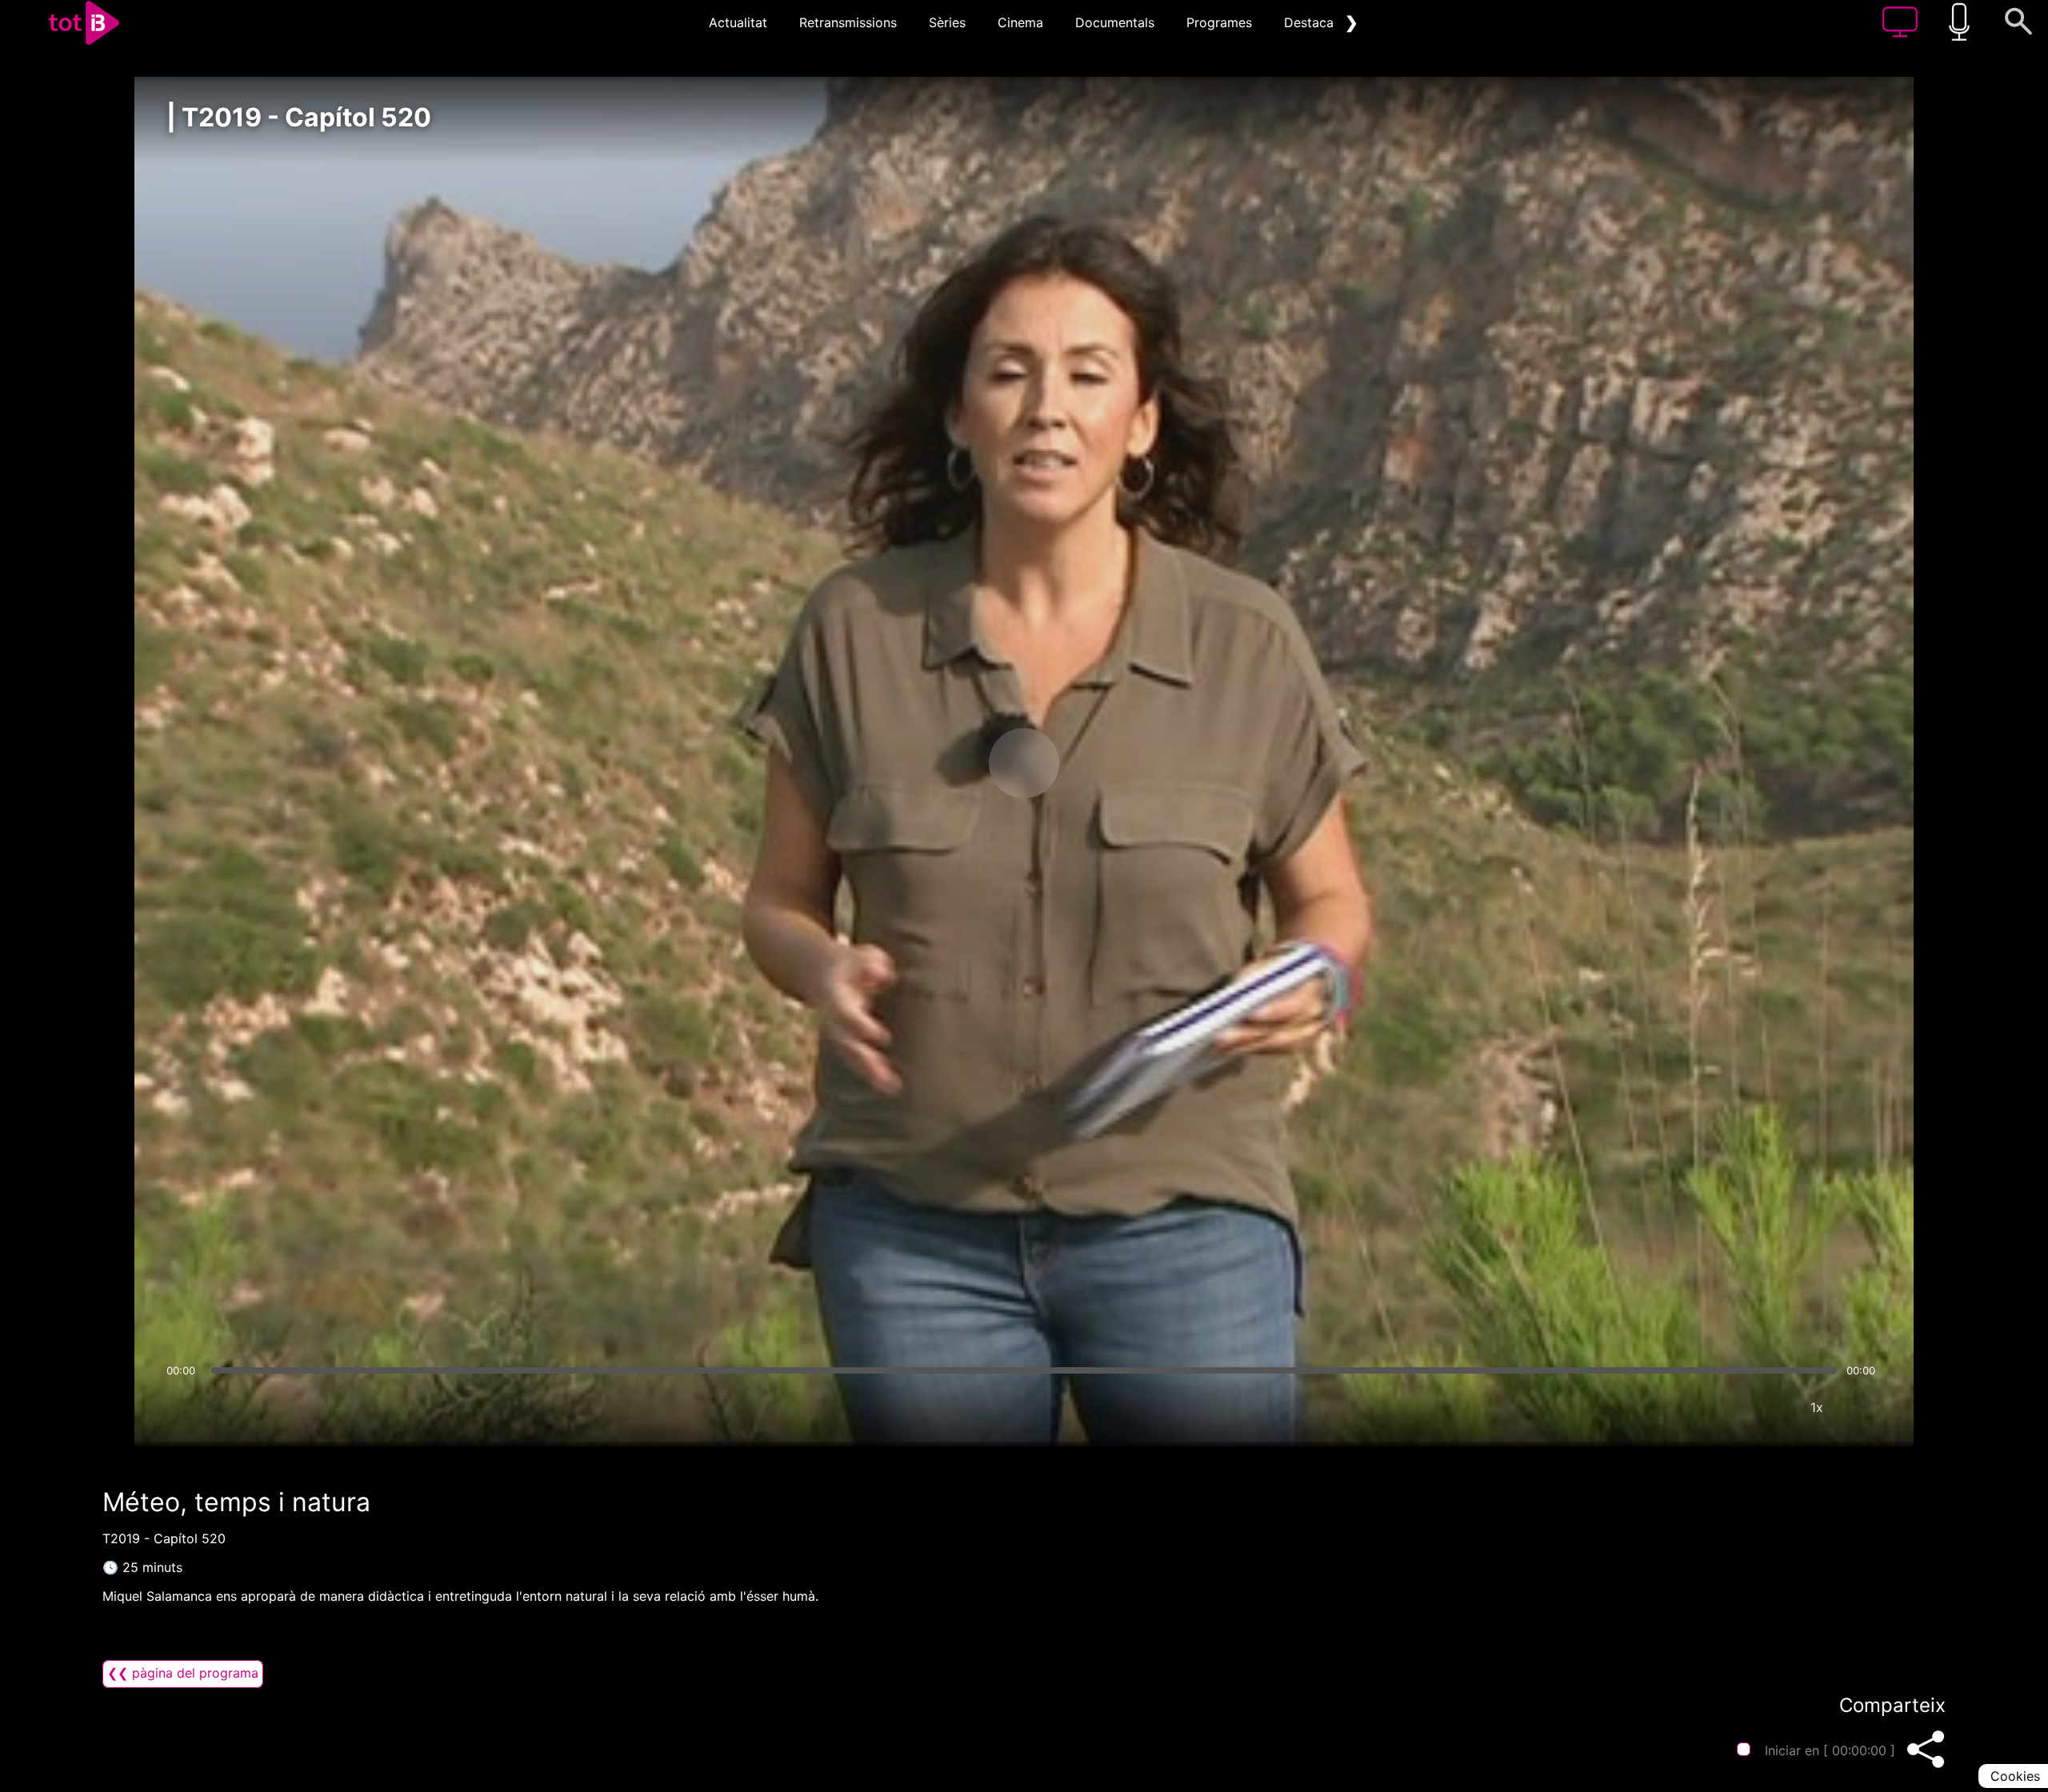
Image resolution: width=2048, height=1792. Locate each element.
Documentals (1115, 22)
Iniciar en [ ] (1830, 1750)
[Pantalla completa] (1865, 1407)
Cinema (1020, 22)
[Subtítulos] (1721, 1407)
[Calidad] (1769, 1407)
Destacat (1311, 22)
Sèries (947, 22)
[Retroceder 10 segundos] (940, 763)
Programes (1219, 22)
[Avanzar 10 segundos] (1108, 763)
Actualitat (738, 22)
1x (1817, 1407)
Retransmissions (848, 22)
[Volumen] (183, 1407)
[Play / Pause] (1024, 763)
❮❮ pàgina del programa (183, 1673)
